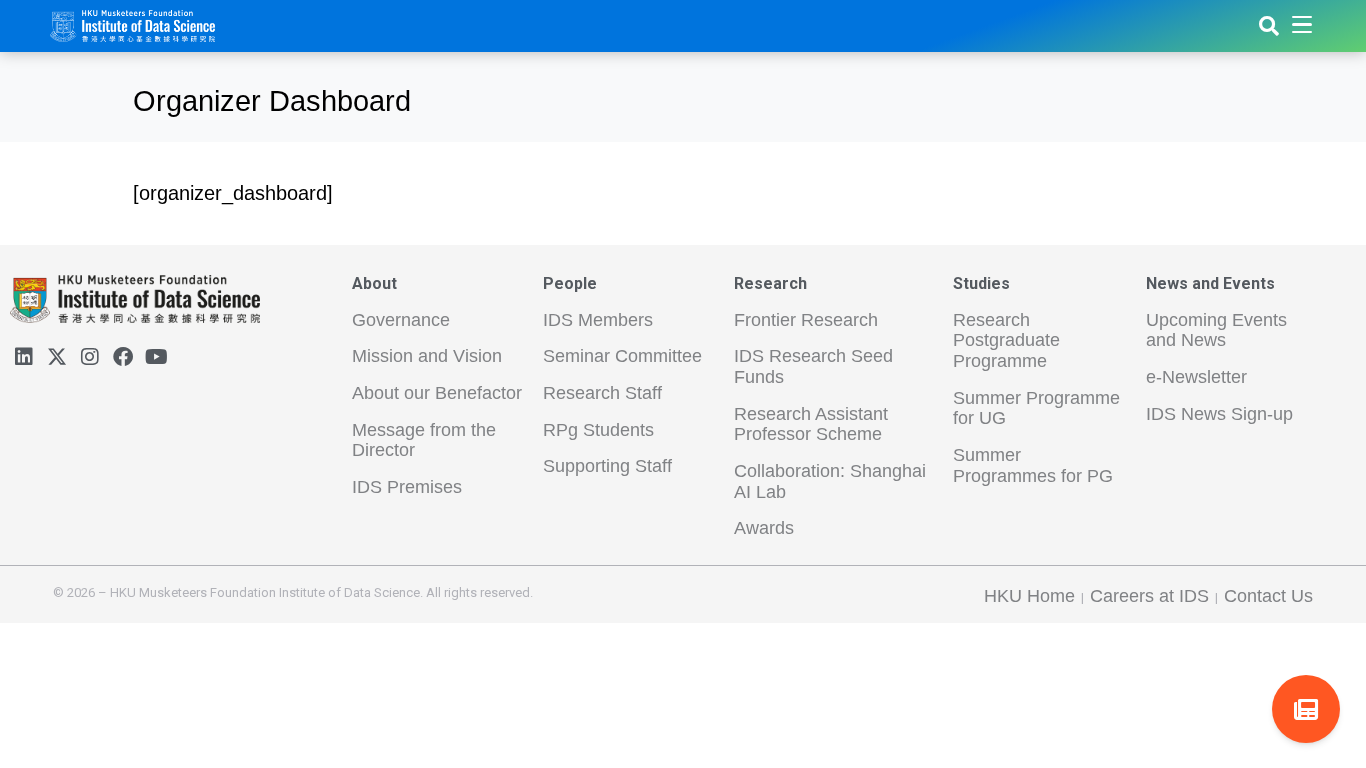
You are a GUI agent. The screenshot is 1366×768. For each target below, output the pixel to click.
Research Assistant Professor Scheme (811, 424)
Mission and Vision (427, 356)
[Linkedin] (24, 357)
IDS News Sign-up (1219, 414)
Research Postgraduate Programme (1006, 340)
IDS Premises (407, 487)
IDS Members (598, 320)
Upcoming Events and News (1216, 330)
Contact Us (1268, 596)
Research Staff (602, 393)
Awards (764, 528)
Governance (401, 320)
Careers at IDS (1149, 596)
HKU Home (1029, 596)
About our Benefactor (437, 393)
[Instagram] (90, 357)
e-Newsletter (1196, 377)
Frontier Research (806, 320)
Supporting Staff (607, 466)
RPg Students (598, 430)
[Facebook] (123, 357)
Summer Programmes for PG (1033, 465)
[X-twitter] (57, 357)
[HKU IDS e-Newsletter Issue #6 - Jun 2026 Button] (1306, 709)
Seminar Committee (622, 356)
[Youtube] (156, 357)
